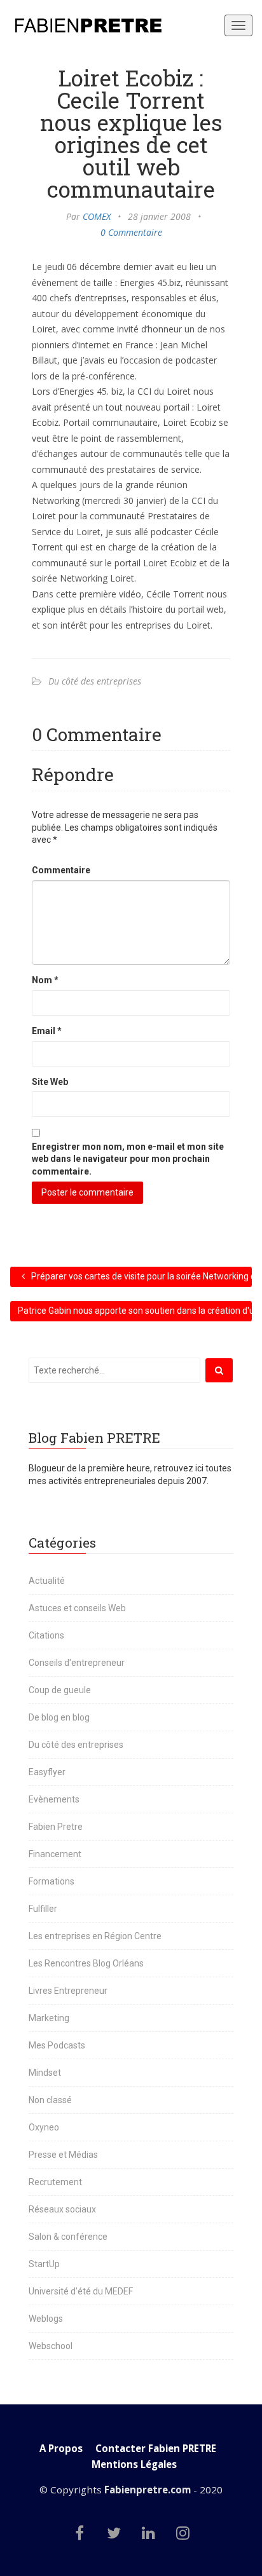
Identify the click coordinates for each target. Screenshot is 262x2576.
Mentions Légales (134, 2464)
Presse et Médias (63, 2155)
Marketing (49, 2018)
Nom (45, 980)
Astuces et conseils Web (77, 1608)
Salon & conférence (68, 2237)
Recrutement (55, 2182)
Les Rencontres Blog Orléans (86, 1963)
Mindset (45, 2073)
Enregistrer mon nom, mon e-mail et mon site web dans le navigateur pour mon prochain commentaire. (128, 1159)
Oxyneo (44, 2127)
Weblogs (46, 2319)
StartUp (44, 2264)
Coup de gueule (60, 1690)
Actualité (47, 1581)
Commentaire (61, 870)
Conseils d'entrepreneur (77, 1663)
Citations (46, 1635)
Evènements (54, 1799)
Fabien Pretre (56, 1827)
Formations (52, 1881)
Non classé (50, 2100)
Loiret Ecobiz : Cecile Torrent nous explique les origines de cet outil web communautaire (131, 133)
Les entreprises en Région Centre (95, 1936)
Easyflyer (47, 1772)
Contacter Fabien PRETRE (156, 2449)
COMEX (97, 216)
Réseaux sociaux (62, 2209)
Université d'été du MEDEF (81, 2291)
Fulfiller (43, 1909)
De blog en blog (59, 1717)
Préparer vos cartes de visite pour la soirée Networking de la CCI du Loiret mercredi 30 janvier (141, 1276)
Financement (55, 1854)
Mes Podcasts (57, 2045)
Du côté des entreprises (95, 681)
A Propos (61, 2449)
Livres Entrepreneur (68, 1991)
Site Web (50, 1082)
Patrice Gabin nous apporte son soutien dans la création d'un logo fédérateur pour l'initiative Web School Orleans (135, 1311)
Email (47, 1031)
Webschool (51, 2346)
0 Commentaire (131, 232)
